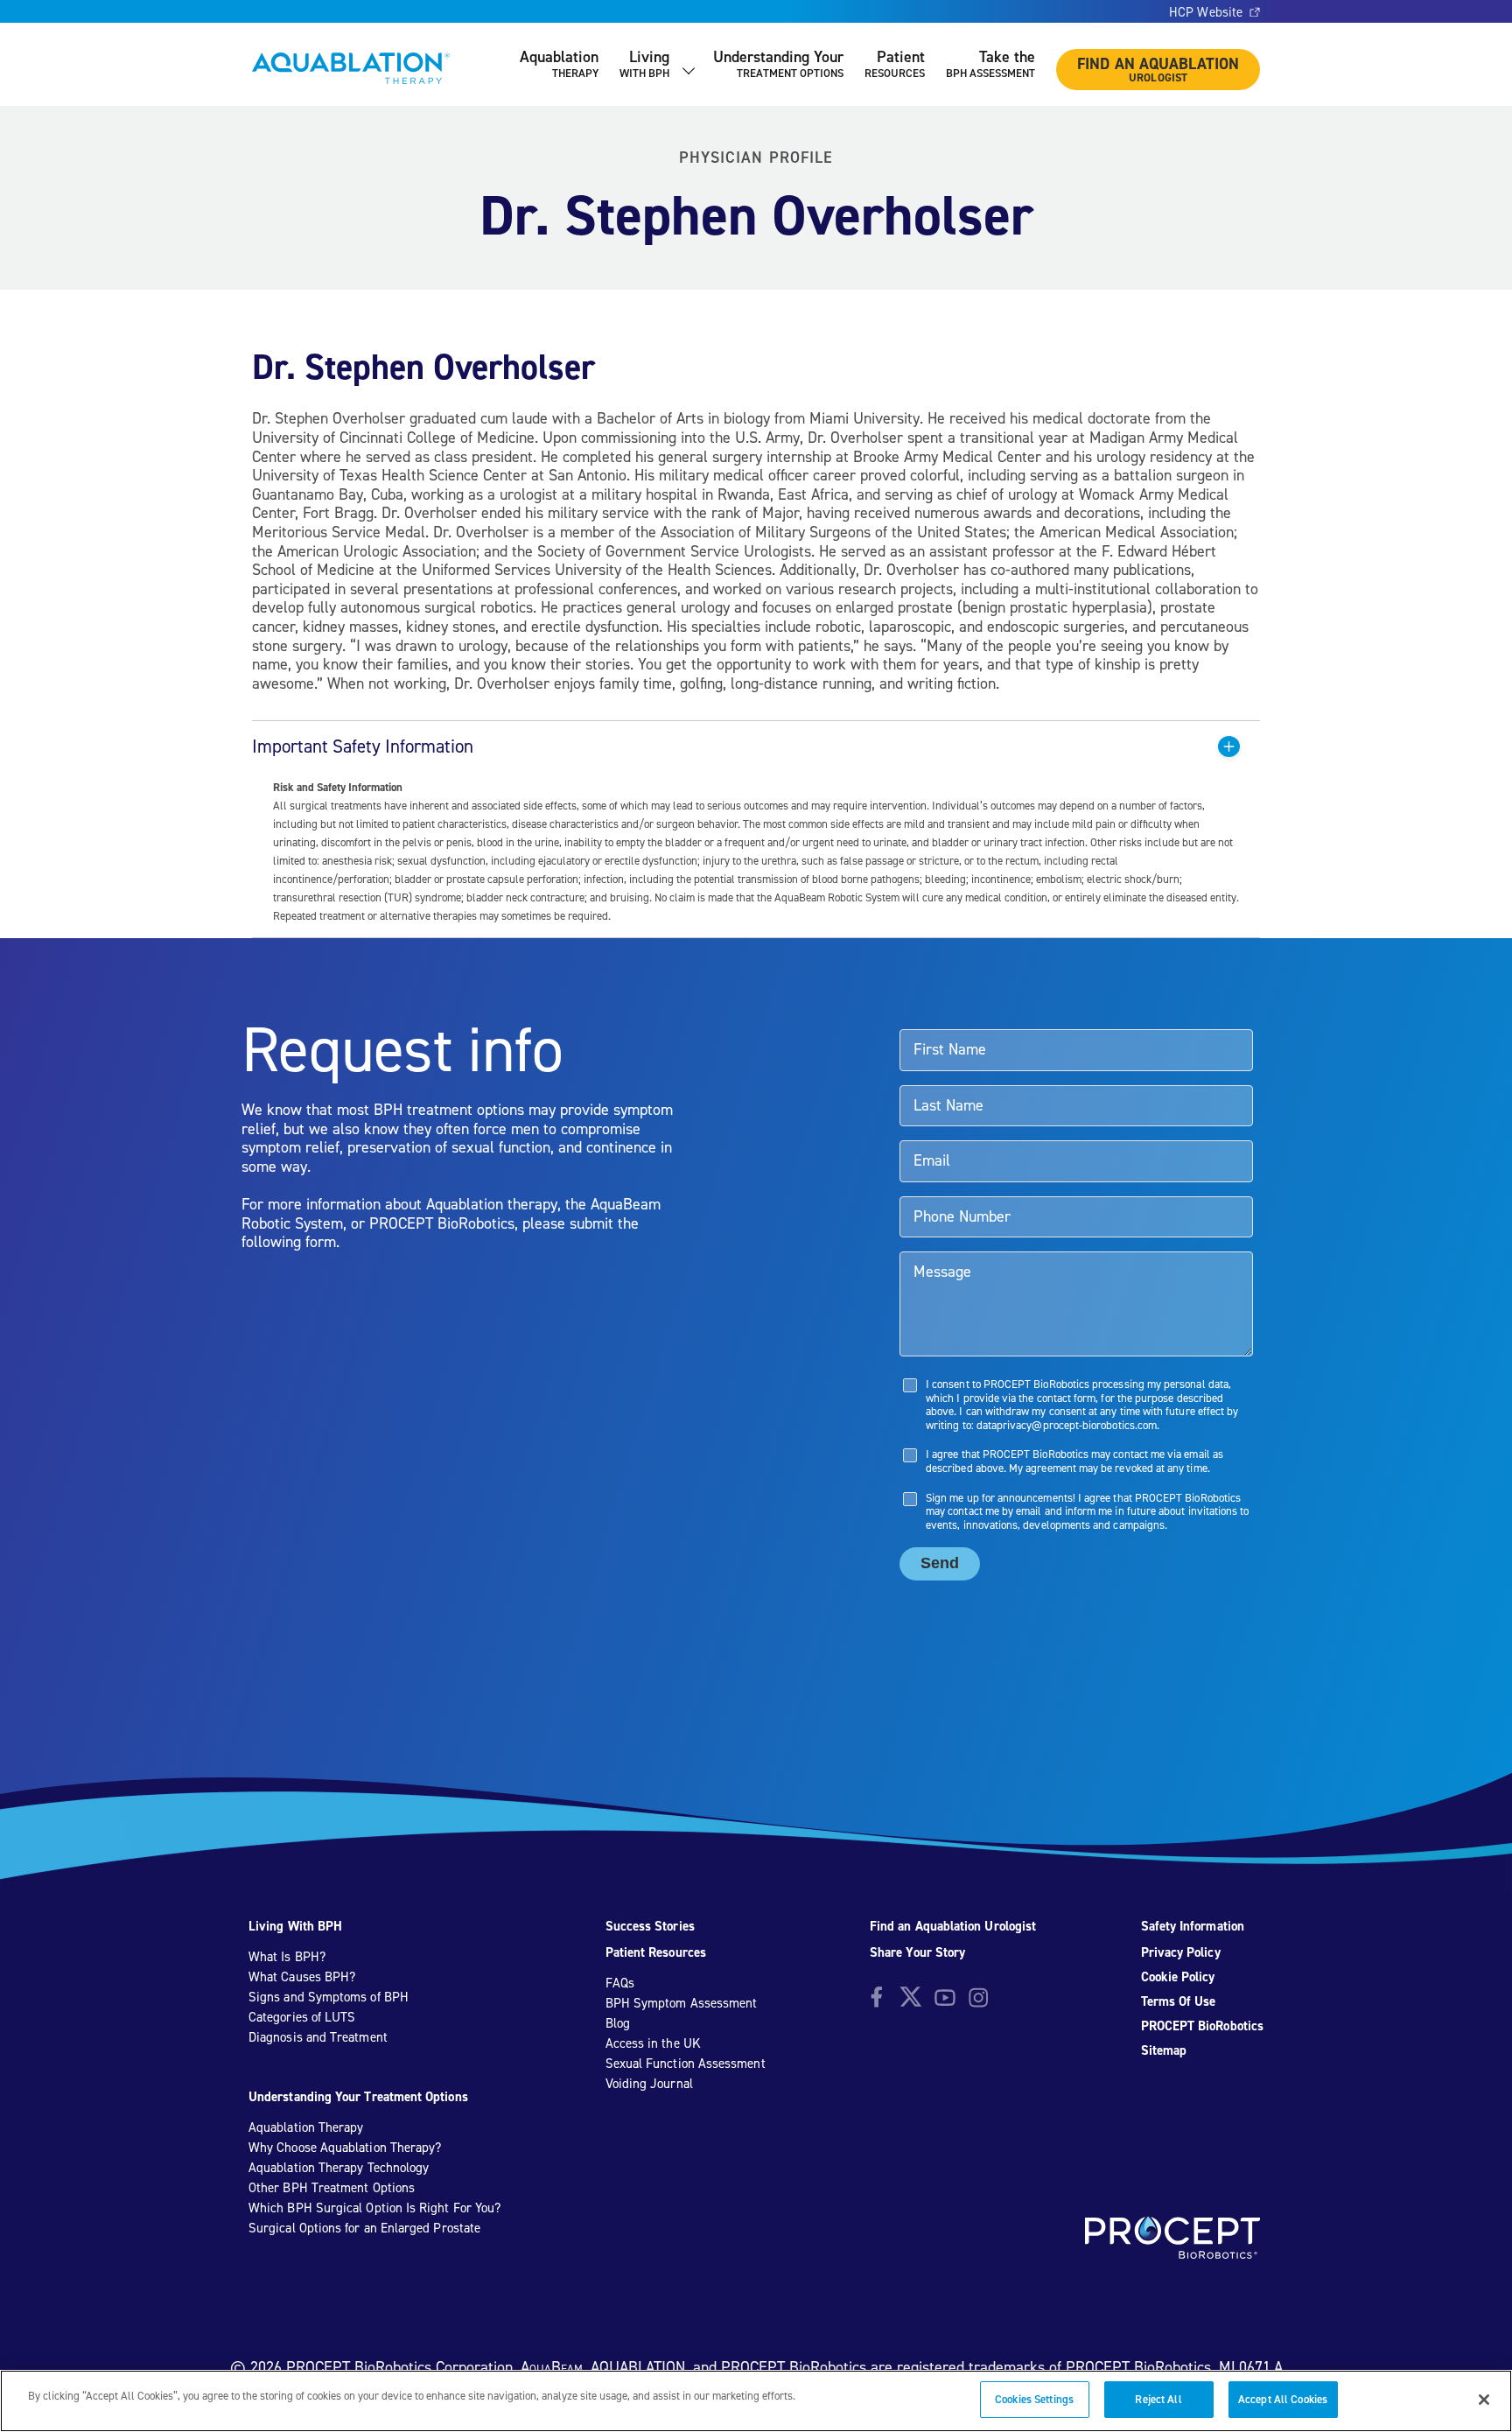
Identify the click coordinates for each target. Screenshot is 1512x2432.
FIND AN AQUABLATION (1158, 69)
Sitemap (1164, 2050)
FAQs (620, 1983)
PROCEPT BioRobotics (1202, 2026)
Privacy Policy (1181, 1952)
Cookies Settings (1034, 2399)
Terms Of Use (1179, 2001)
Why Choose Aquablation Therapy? (345, 2148)
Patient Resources (656, 1952)
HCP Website (1206, 12)
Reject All (1158, 2399)
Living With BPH (295, 1926)
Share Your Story (917, 1952)
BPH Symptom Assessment (682, 2003)
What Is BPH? (287, 1957)
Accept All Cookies (1283, 2399)
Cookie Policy (1178, 1977)
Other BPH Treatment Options (332, 2188)
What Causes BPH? (302, 1977)
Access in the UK (653, 2043)
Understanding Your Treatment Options (358, 2097)
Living (644, 63)
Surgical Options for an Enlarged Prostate (364, 2228)
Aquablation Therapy (306, 2127)
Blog (618, 2023)
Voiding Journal (649, 2084)
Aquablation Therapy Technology (339, 2168)
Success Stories (650, 1926)
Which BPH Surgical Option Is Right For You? (374, 2208)
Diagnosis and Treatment (318, 2037)
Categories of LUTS (302, 2017)
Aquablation (559, 63)
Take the (990, 63)
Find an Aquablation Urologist (953, 1926)
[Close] (1484, 2400)
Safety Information (1193, 1926)
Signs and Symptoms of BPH (329, 1997)
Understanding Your (778, 63)
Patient (895, 63)
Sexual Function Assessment (686, 2064)
